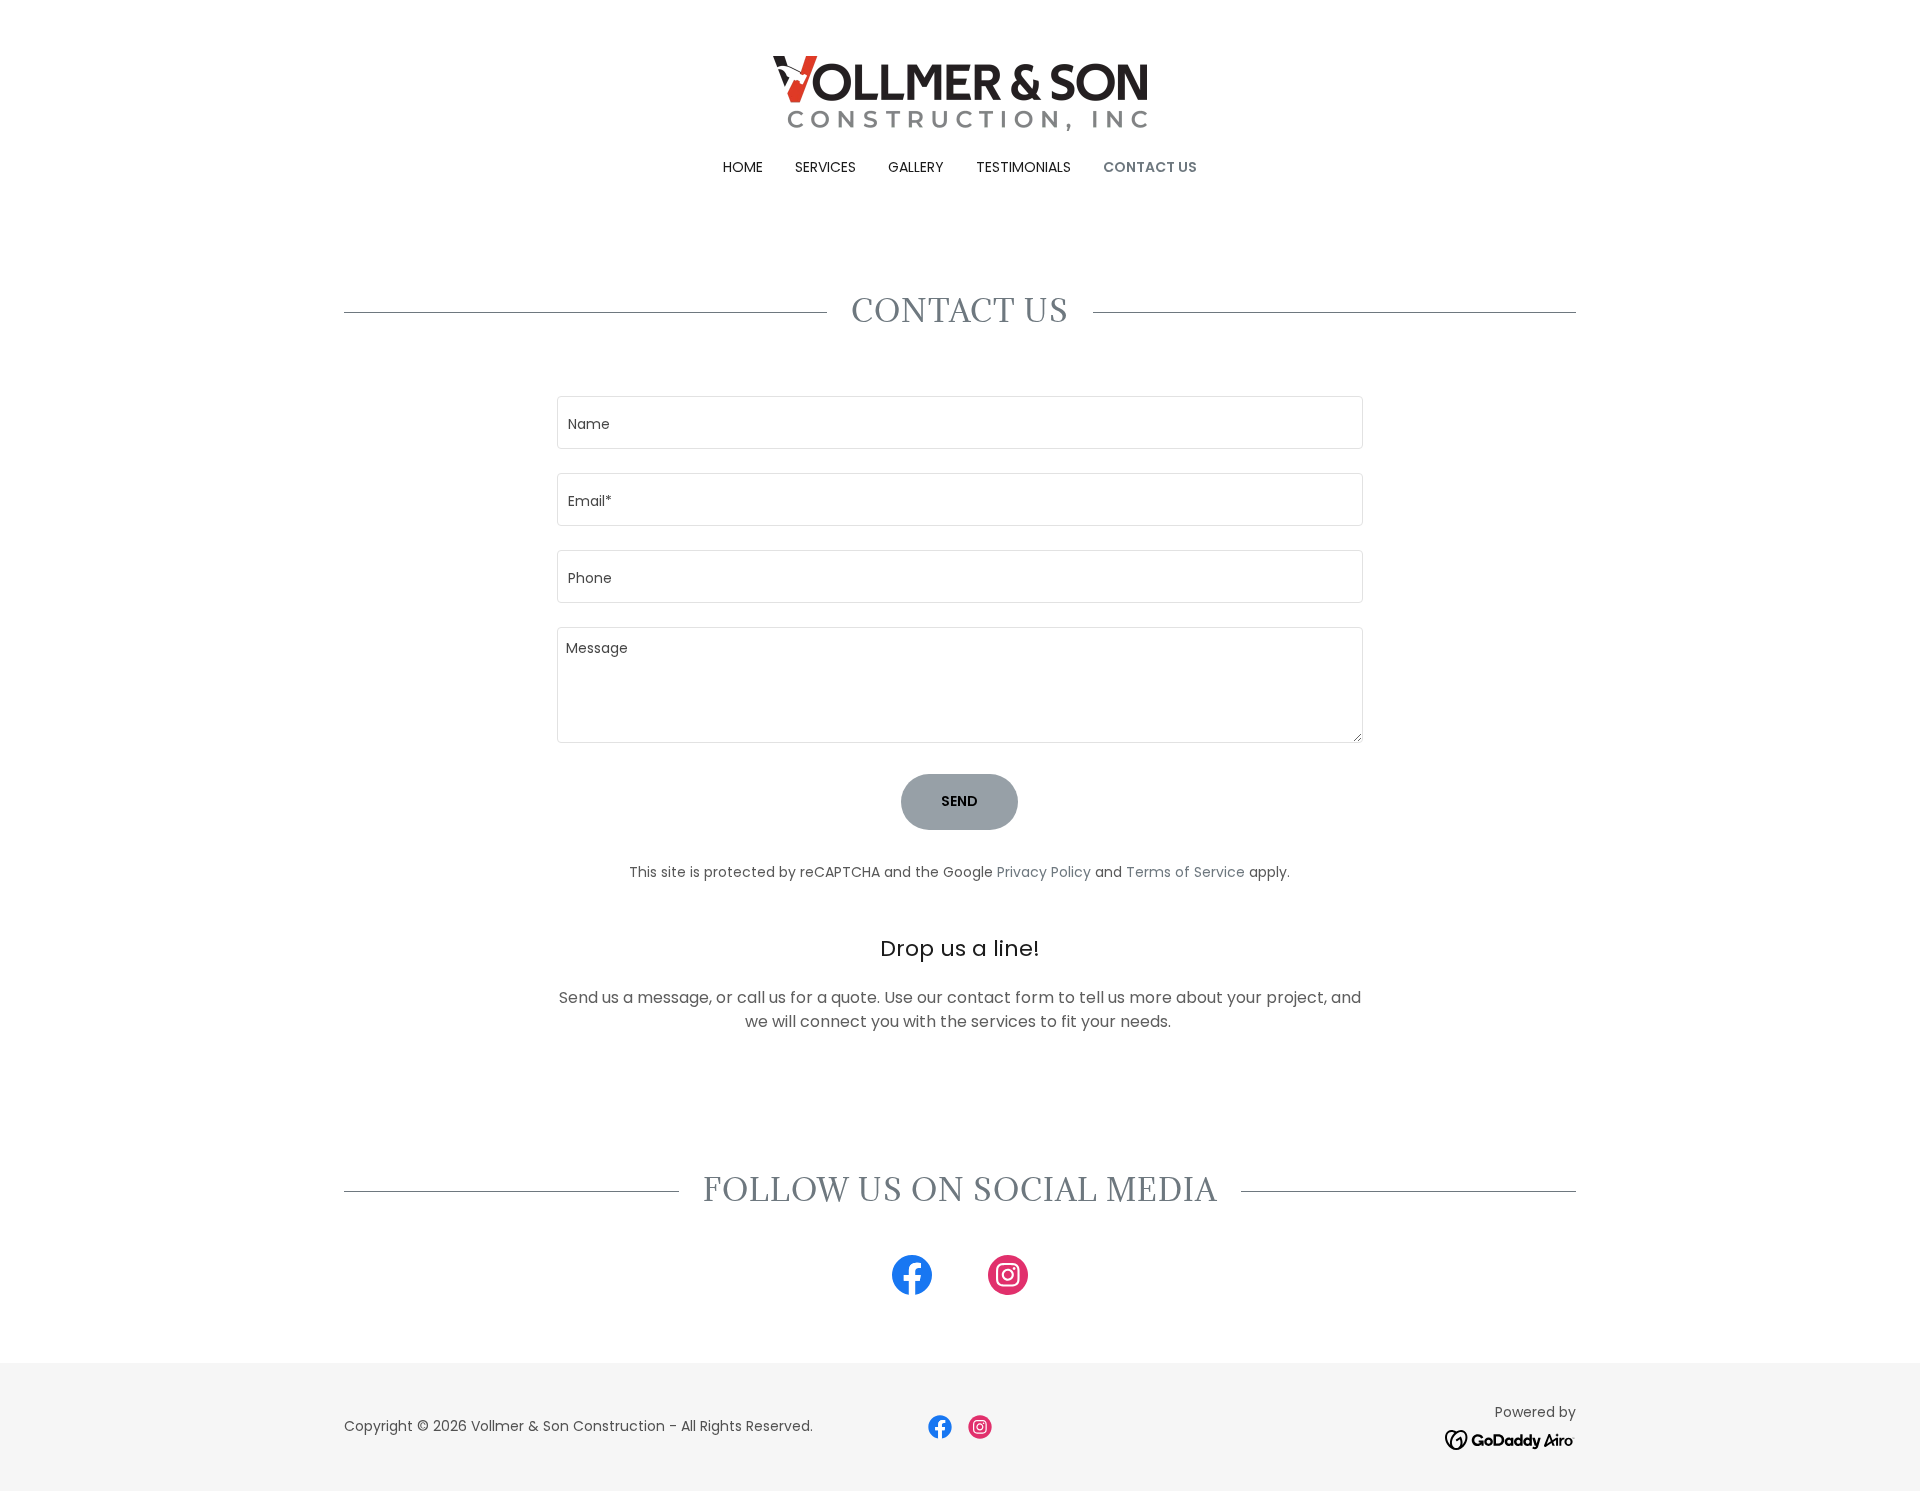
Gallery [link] (916, 167)
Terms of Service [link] (1185, 872)
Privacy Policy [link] (1044, 872)
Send (959, 801)
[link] (960, 92)
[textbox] (959, 422)
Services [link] (825, 167)
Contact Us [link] (1150, 167)
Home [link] (743, 167)
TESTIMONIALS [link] (1023, 167)
